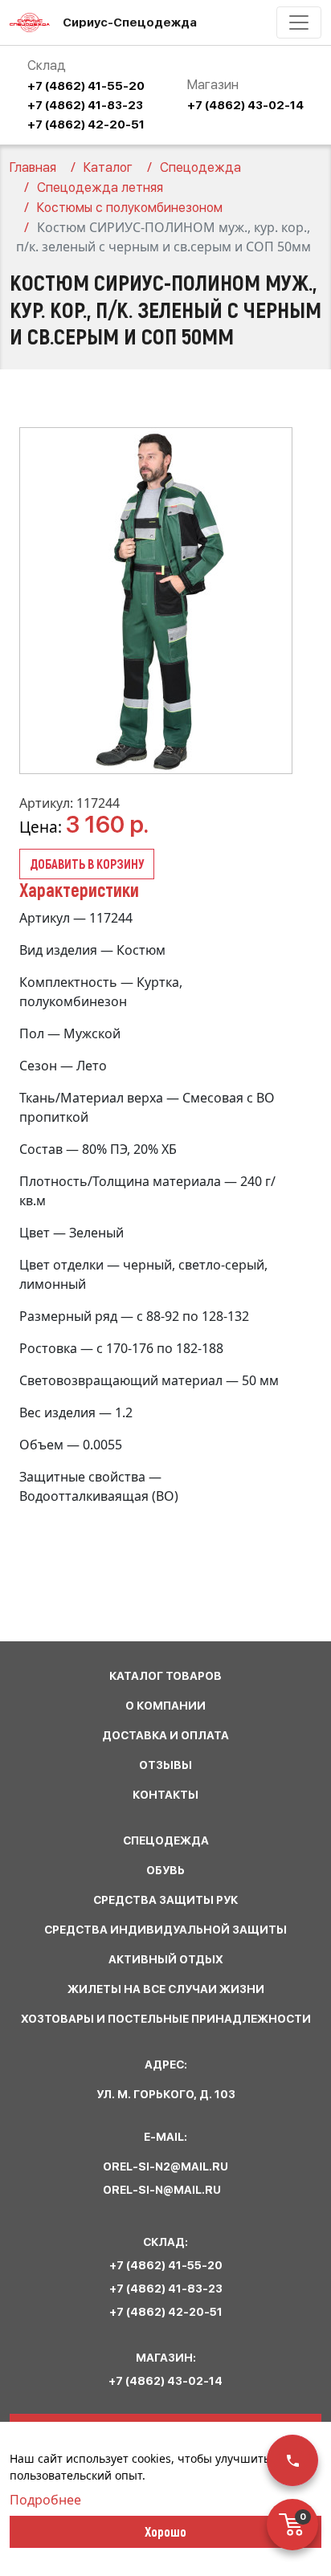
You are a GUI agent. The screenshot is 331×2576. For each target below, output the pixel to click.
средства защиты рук (165, 1900)
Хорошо (165, 2531)
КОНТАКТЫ (165, 1795)
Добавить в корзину (87, 864)
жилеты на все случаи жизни (166, 1989)
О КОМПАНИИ (165, 1706)
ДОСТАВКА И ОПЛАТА (165, 1735)
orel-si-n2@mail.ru (165, 2166)
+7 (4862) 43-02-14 (245, 105)
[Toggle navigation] (299, 22)
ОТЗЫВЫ (165, 1765)
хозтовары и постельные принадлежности (166, 2019)
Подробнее (45, 2500)
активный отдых (166, 1959)
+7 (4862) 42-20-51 (86, 124)
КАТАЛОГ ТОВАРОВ (165, 1676)
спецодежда (166, 1840)
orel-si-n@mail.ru (162, 2190)
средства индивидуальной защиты (165, 1930)
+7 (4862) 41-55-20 (86, 86)
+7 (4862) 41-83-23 (85, 105)
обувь (165, 1870)
